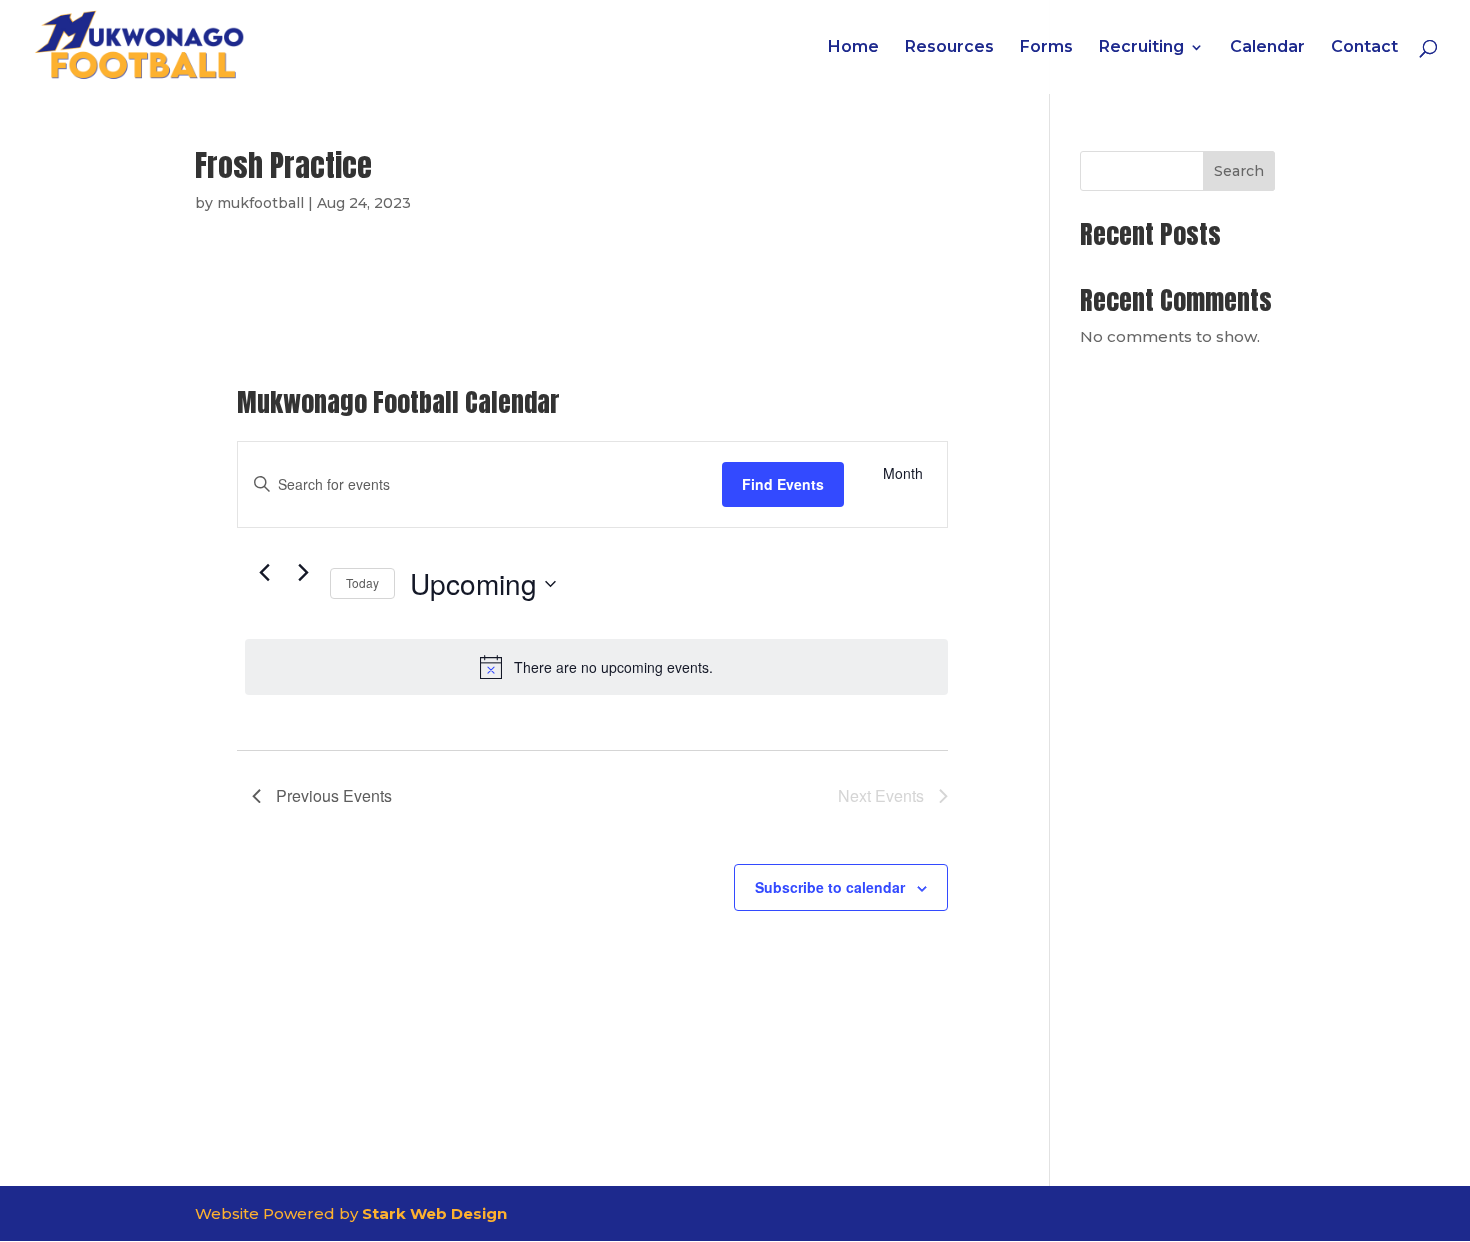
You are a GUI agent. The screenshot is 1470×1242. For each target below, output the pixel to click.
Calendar (1267, 48)
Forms (1046, 48)
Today (362, 582)
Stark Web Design (434, 1213)
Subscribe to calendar (830, 887)
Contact (1364, 48)
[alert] (596, 667)
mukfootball (260, 203)
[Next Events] (303, 572)
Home (853, 48)
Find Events (783, 484)
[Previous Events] (264, 572)
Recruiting (1141, 48)
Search (1239, 171)
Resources (949, 48)
